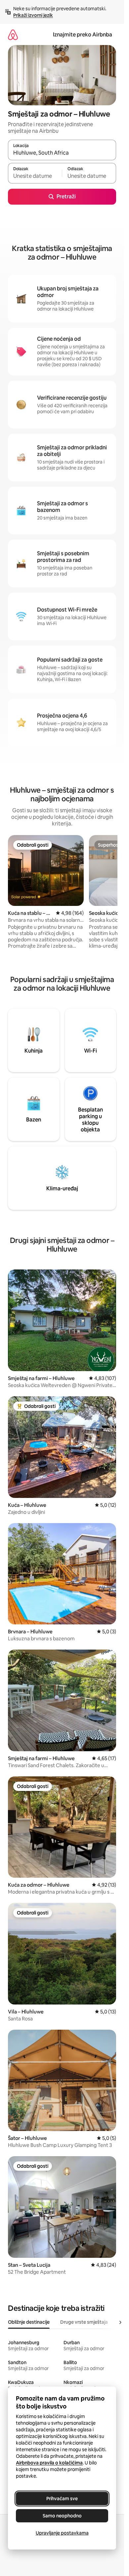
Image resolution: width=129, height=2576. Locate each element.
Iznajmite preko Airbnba (83, 35)
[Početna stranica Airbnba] (13, 35)
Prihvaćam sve (62, 2499)
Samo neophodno (62, 2516)
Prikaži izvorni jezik (33, 15)
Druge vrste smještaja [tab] (84, 2322)
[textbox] (35, 176)
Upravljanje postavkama (62, 2533)
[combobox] (62, 153)
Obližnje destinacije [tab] (29, 2322)
